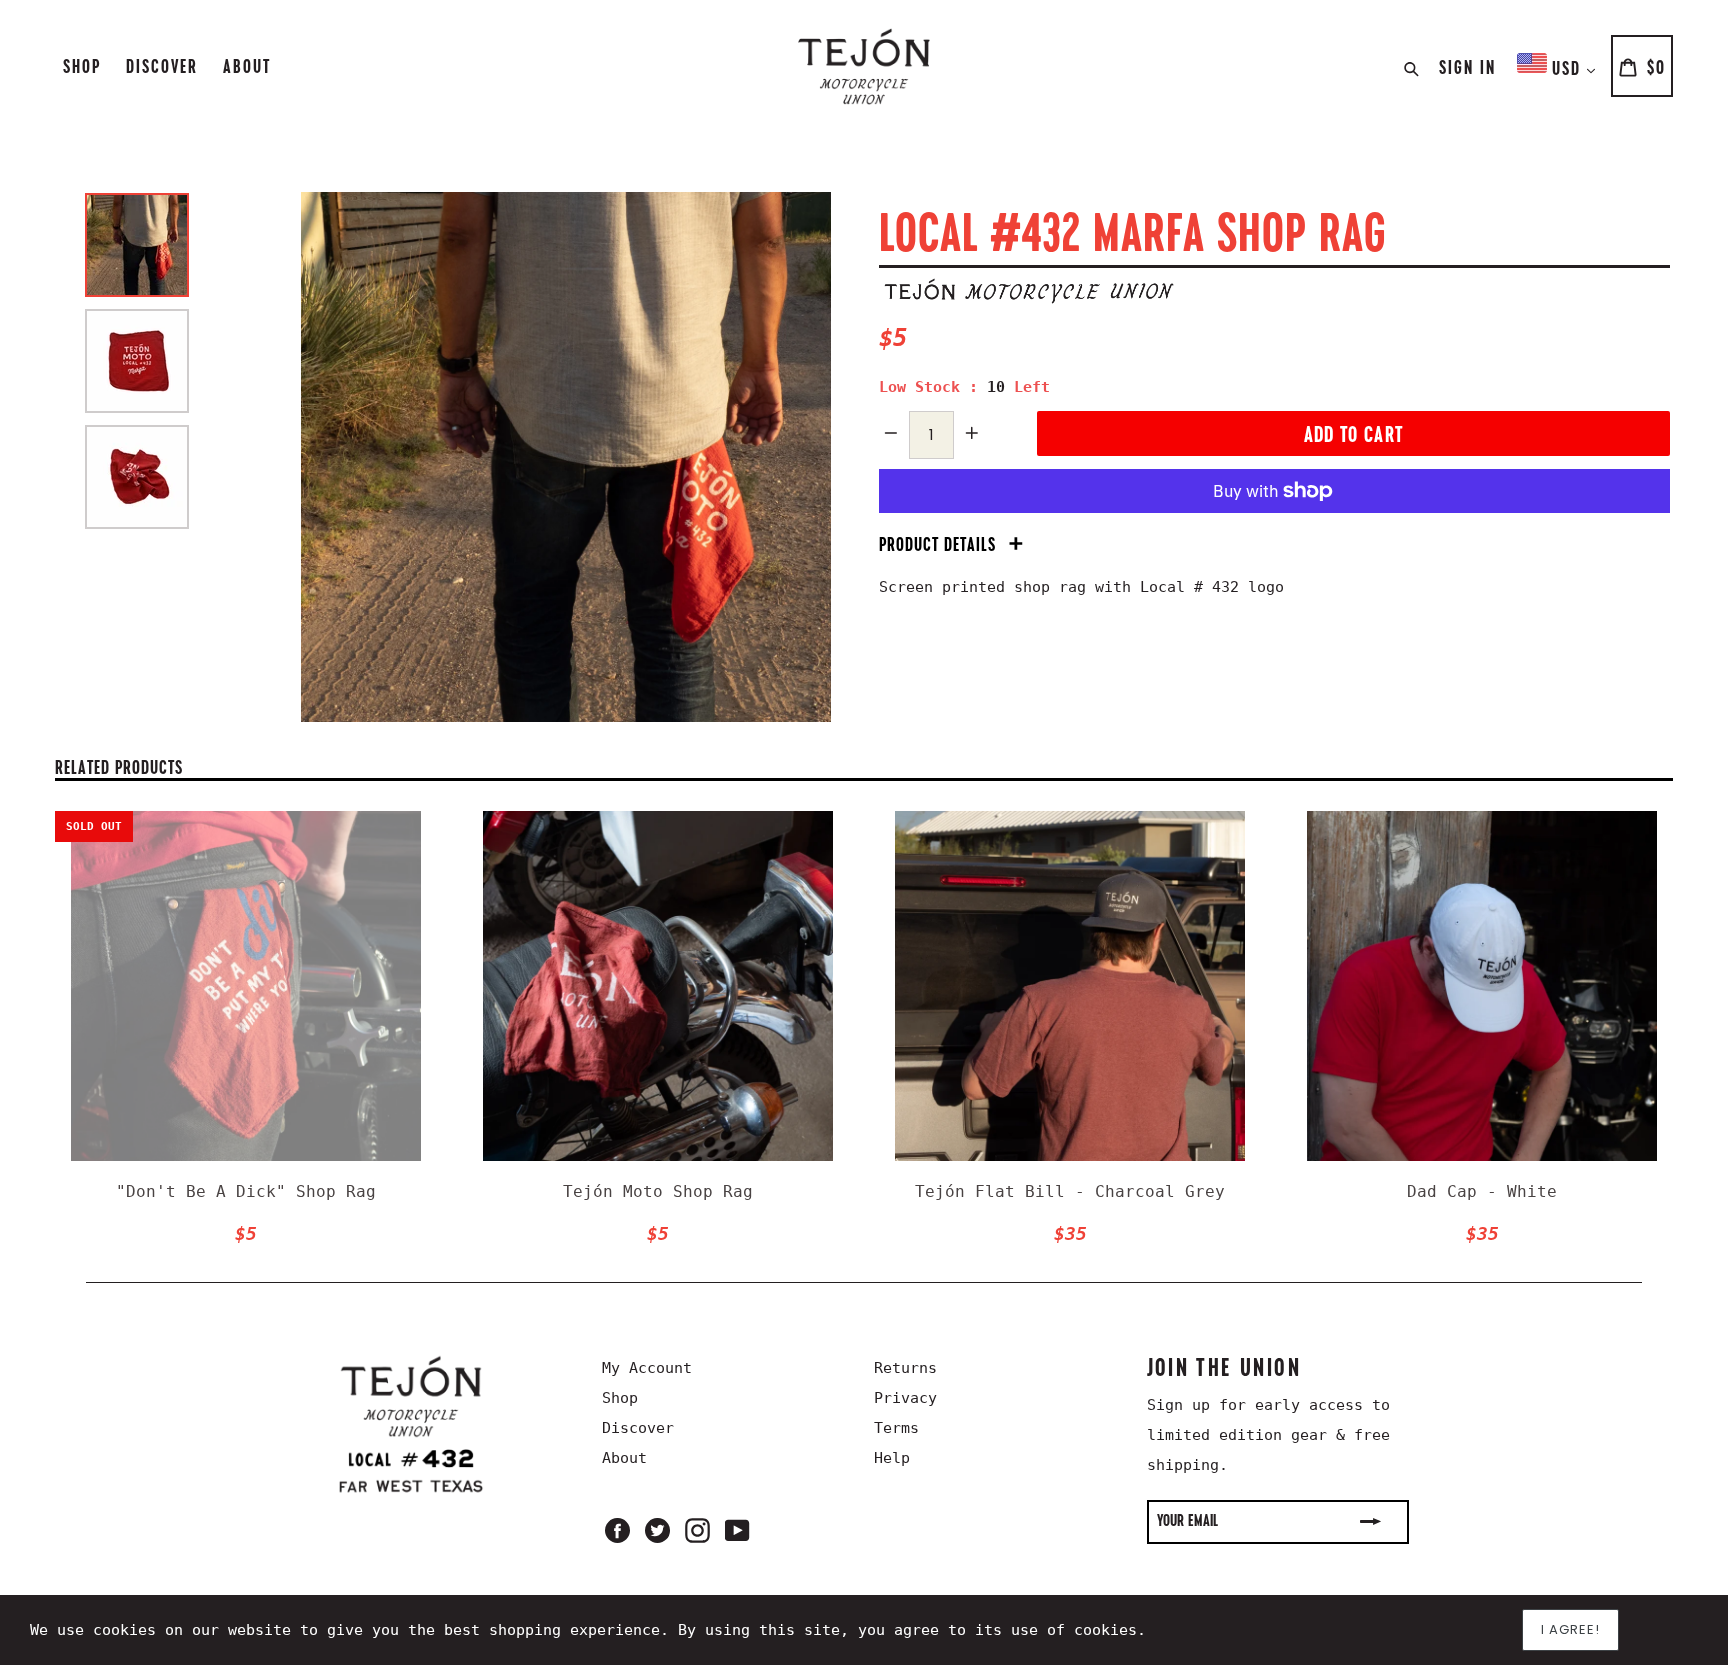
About (247, 66)
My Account (647, 1368)
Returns (905, 1368)
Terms (896, 1428)
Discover (162, 66)
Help (892, 1458)
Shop (82, 66)
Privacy (905, 1398)
